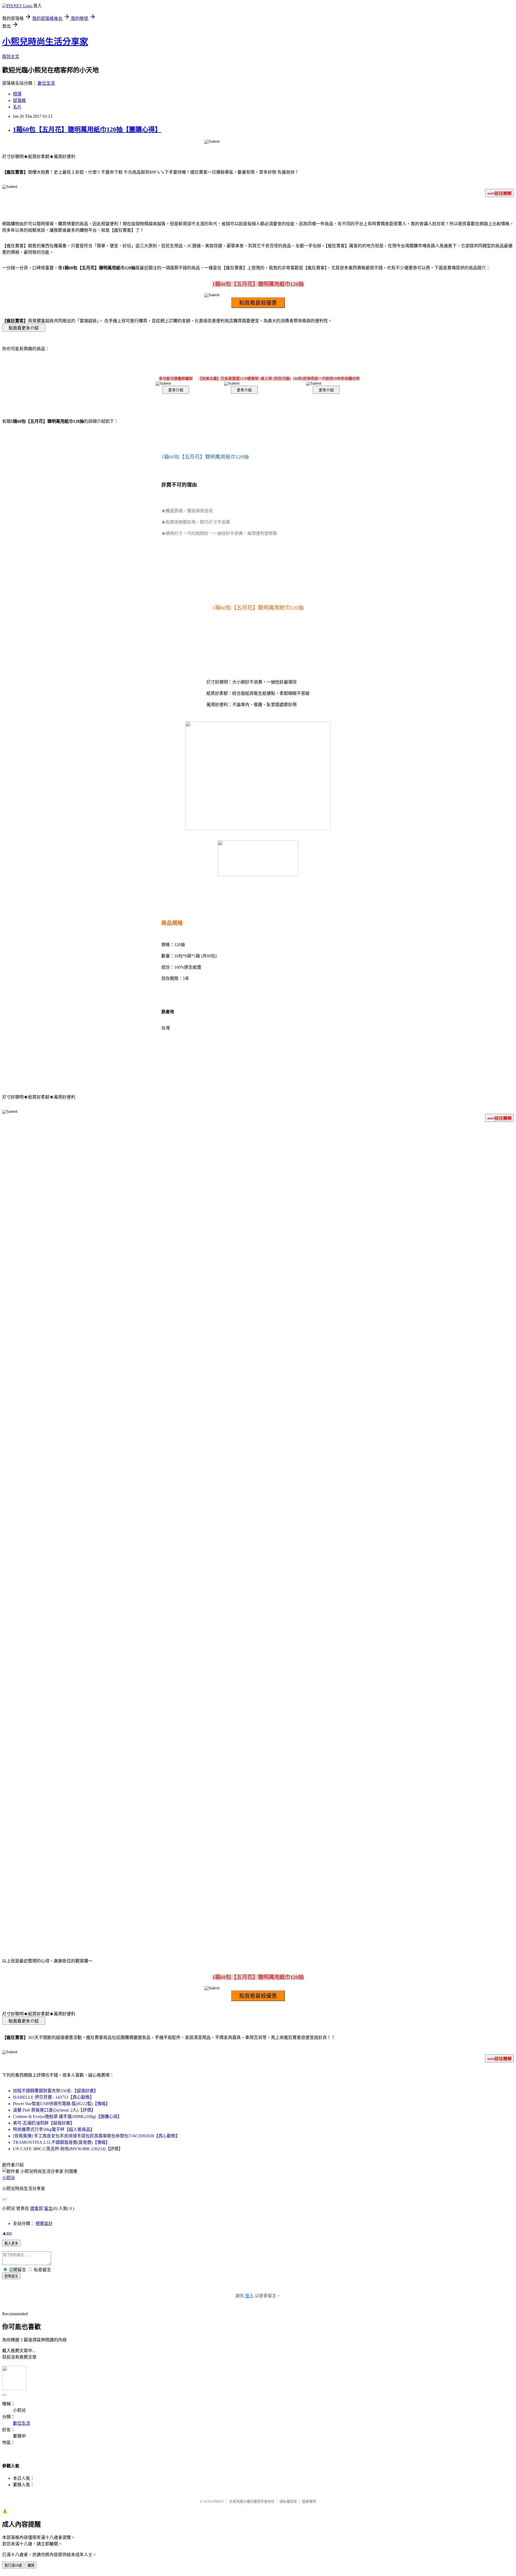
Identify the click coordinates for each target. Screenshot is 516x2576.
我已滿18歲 (13, 2565)
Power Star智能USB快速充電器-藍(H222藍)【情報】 (61, 2104)
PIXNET (218, 2501)
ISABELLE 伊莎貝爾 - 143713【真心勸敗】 (53, 2097)
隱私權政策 (288, 2501)
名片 (17, 107)
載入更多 (11, 2243)
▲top (7, 2233)
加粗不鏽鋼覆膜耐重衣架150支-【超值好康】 (55, 2091)
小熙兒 (9, 2178)
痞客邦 (37, 2208)
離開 (31, 2565)
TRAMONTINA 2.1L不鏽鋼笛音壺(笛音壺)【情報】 (61, 2142)
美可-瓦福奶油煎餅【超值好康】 (44, 2123)
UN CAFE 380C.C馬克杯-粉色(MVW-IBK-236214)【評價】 (68, 2149)
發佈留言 (11, 2276)
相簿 (17, 94)
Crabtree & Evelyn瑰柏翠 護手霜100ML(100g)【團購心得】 (67, 2117)
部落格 (19, 100)
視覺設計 (44, 2223)
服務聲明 (309, 2501)
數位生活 (46, 83)
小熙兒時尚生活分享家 (45, 42)
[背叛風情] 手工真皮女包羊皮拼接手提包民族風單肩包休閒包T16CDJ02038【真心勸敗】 (96, 2136)
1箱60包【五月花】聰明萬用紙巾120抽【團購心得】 (87, 130)
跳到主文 (11, 57)
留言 (48, 2208)
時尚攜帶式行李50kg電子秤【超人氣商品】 (54, 2129)
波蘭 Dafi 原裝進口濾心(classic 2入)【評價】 (54, 2110)
